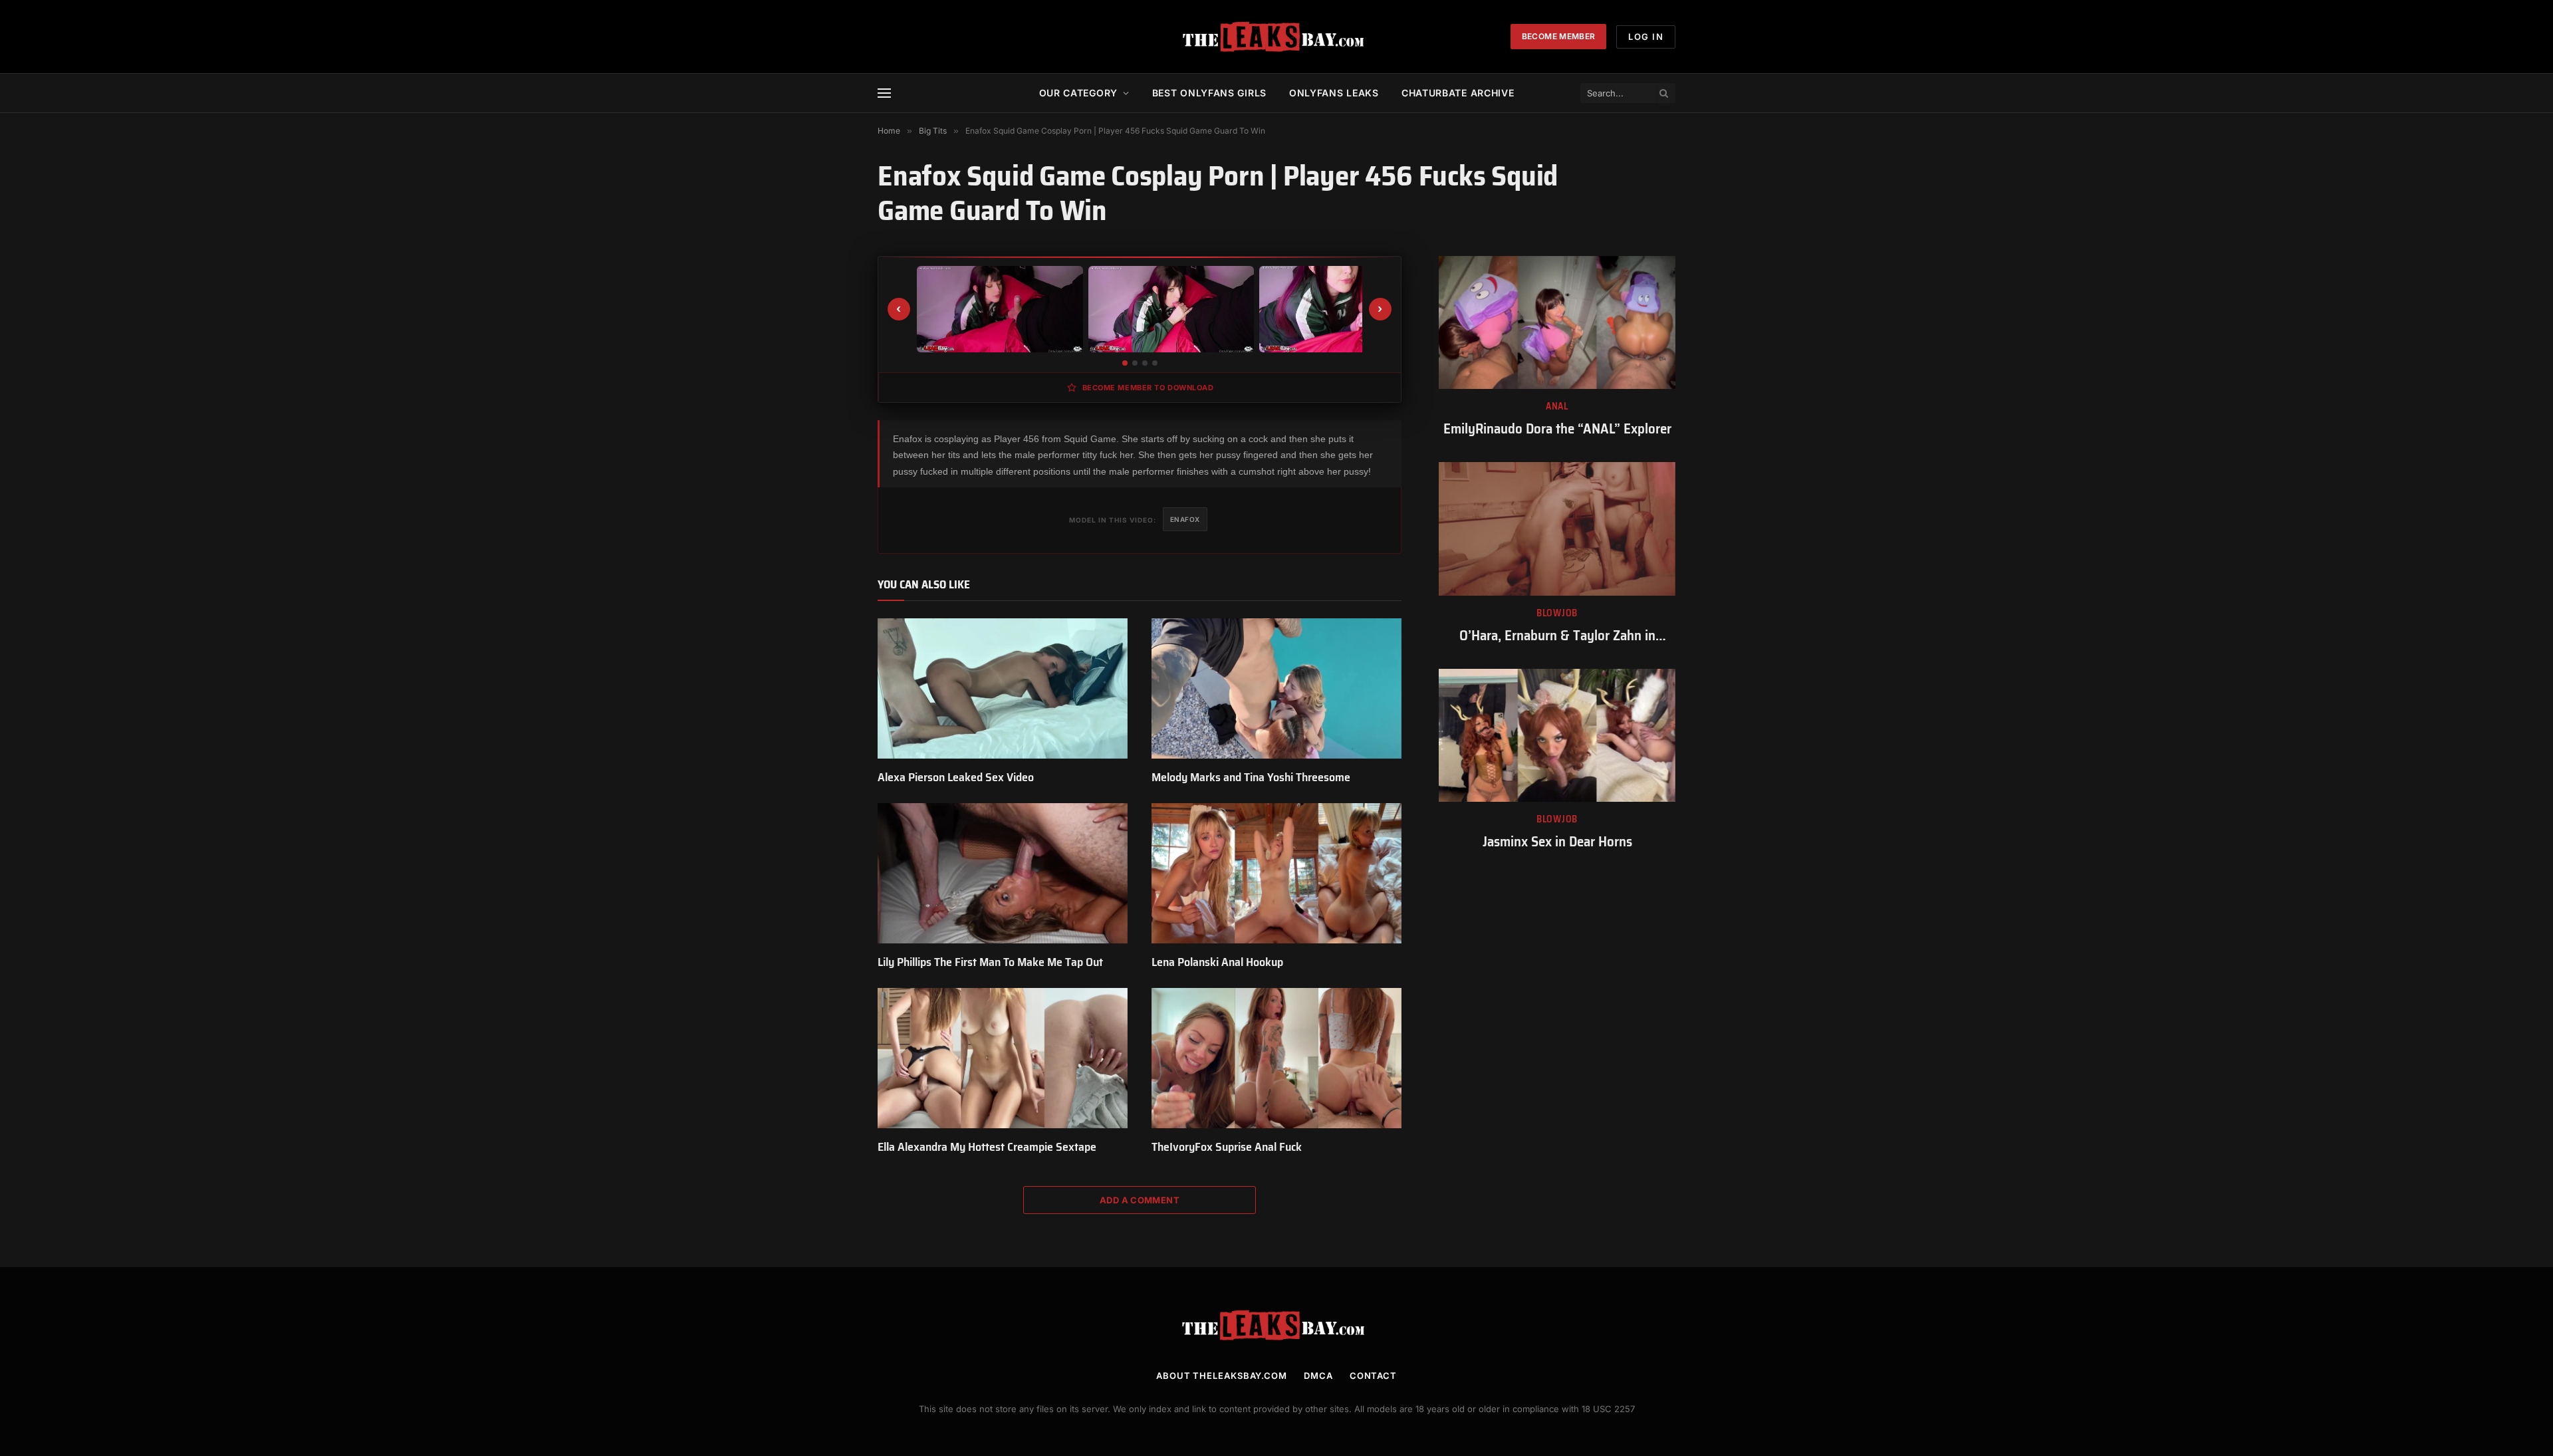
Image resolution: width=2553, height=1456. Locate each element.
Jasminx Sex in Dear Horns (1557, 842)
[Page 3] (1145, 363)
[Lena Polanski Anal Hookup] (1276, 874)
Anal (1557, 407)
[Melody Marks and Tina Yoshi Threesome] (1276, 689)
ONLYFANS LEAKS (1334, 93)
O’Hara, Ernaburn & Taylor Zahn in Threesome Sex (1557, 636)
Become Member (1559, 36)
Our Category (1078, 93)
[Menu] (884, 93)
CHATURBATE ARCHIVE (1458, 93)
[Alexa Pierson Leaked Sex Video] (1003, 689)
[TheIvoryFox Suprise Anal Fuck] (1276, 1058)
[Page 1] (1125, 363)
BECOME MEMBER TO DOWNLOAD (1148, 388)
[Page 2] (1135, 363)
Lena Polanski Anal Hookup (1217, 962)
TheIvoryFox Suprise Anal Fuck (1227, 1147)
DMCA (1318, 1376)
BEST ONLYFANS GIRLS (1209, 93)
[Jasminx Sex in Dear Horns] (1557, 735)
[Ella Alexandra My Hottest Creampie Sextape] (1003, 1058)
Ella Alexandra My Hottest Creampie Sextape (987, 1147)
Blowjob (1557, 613)
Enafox (1185, 519)
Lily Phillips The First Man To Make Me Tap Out (990, 962)
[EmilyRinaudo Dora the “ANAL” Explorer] (1557, 322)
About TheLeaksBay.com (1222, 1376)
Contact (1373, 1376)
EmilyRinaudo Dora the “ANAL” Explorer (1557, 429)
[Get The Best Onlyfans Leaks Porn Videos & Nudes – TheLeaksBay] (1276, 37)
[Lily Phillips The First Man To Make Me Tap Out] (1003, 874)
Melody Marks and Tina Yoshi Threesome (1251, 777)
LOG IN (1646, 37)
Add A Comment (1140, 1200)
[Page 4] (1155, 363)
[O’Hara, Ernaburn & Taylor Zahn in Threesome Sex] (1557, 529)
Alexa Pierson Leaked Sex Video (956, 777)
